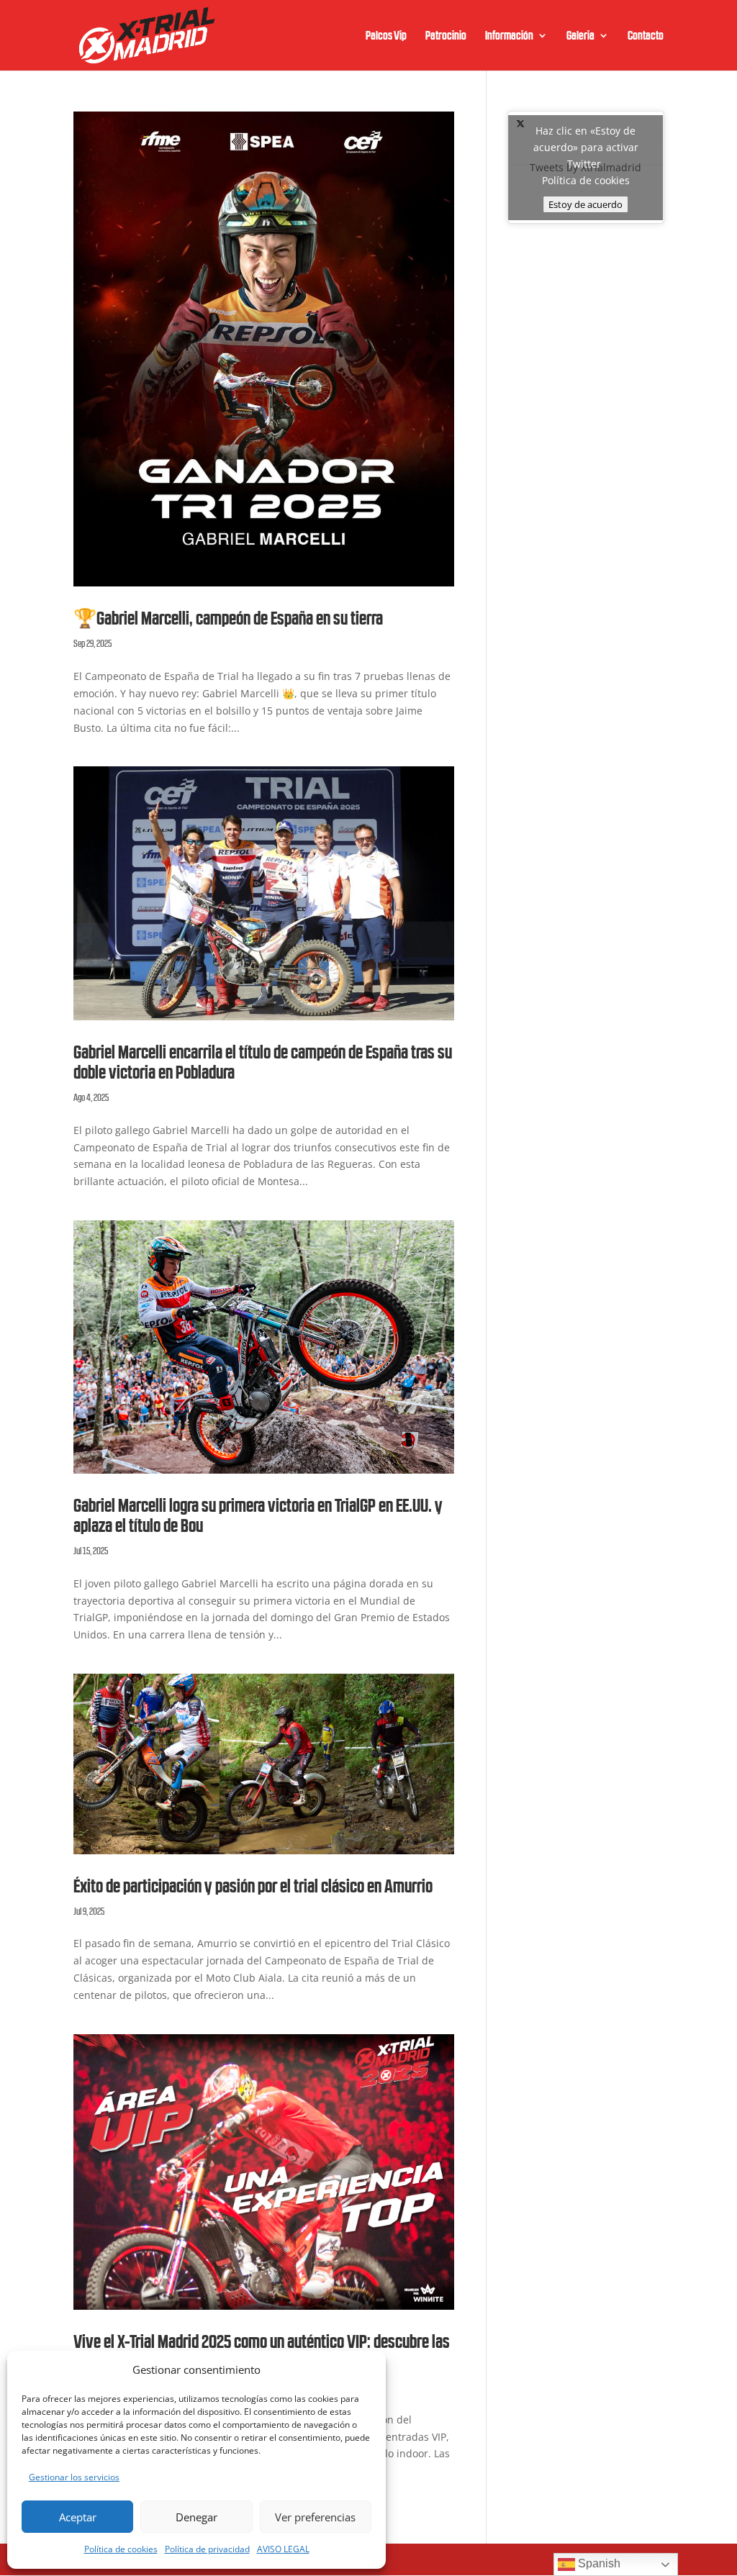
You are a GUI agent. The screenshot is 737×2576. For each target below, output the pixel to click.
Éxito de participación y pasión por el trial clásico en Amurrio (253, 1886)
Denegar (196, 2517)
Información (509, 36)
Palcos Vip (386, 36)
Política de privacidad (207, 2549)
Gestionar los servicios (74, 2477)
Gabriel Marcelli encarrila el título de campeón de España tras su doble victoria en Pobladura (263, 1062)
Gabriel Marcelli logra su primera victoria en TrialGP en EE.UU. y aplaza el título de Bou (258, 1516)
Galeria (580, 36)
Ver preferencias (315, 2517)
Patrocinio (446, 36)
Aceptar (78, 2517)
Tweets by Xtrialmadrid (585, 167)
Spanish (598, 2563)
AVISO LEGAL (283, 2549)
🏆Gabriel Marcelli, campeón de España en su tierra (228, 618)
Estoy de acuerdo (585, 204)
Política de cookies (121, 2549)
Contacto (646, 36)
